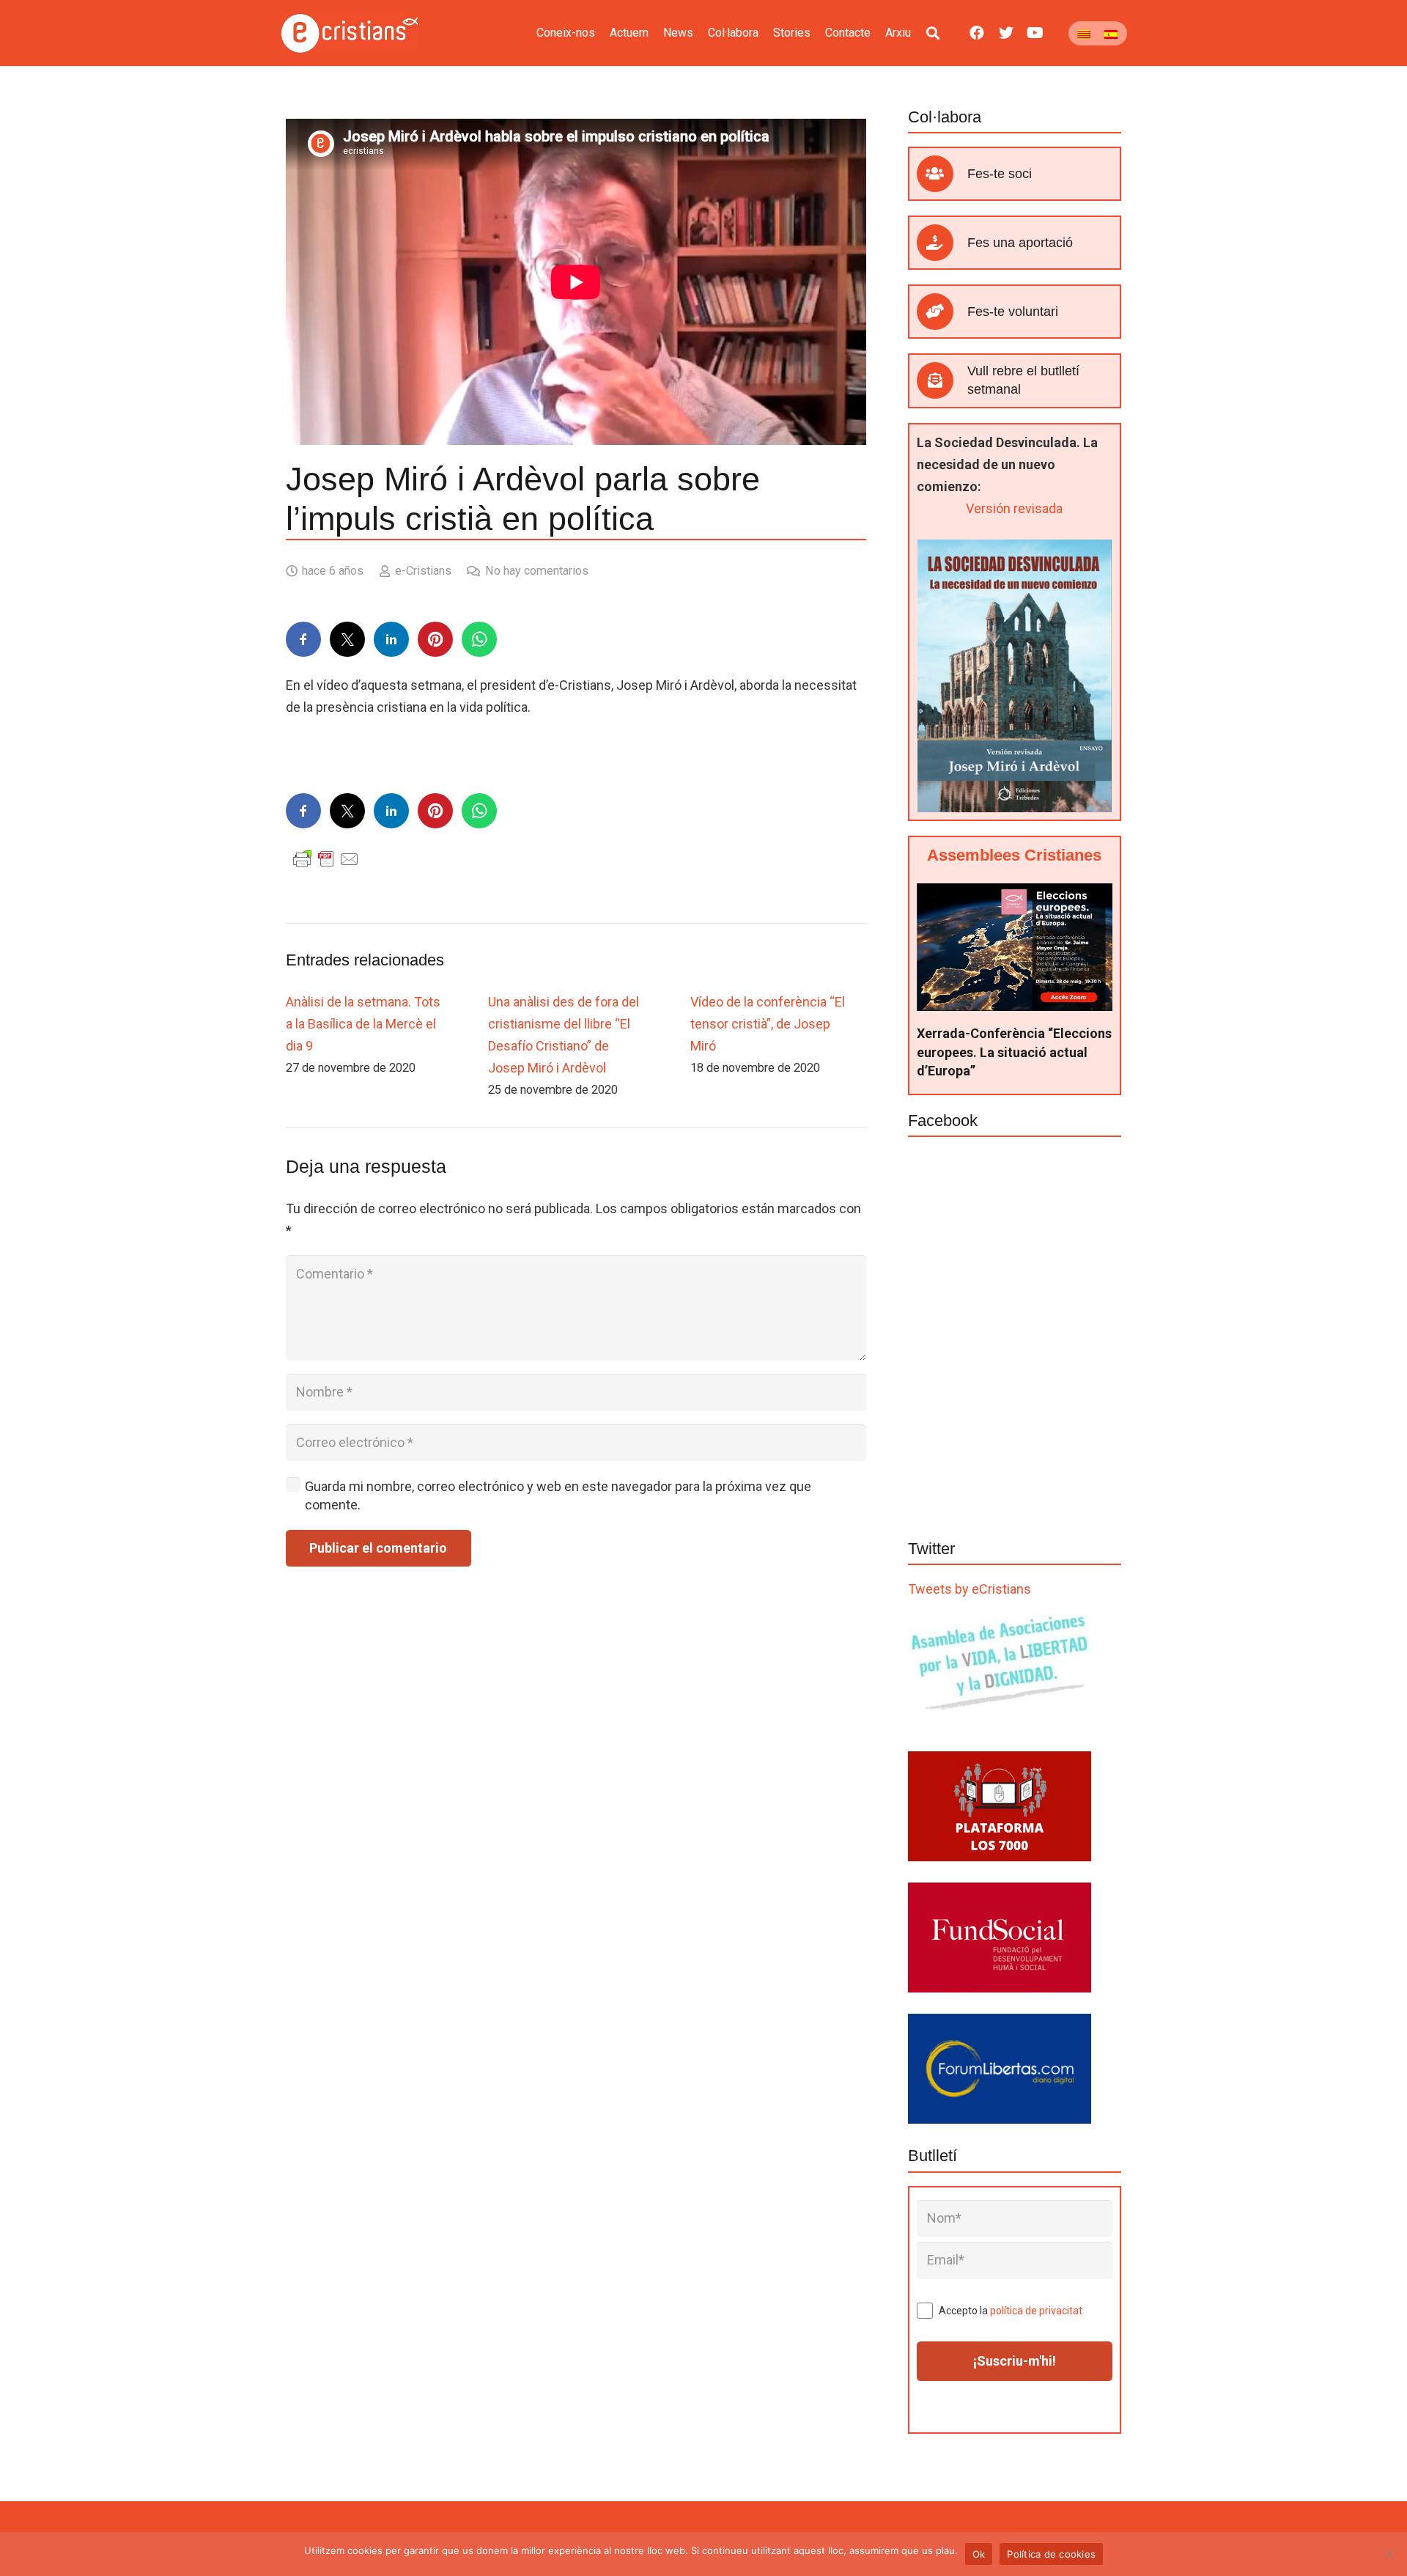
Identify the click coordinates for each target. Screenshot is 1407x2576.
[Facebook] (977, 33)
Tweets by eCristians (970, 1589)
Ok (979, 2554)
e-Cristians (423, 571)
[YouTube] (1035, 33)
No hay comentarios (537, 571)
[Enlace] (350, 33)
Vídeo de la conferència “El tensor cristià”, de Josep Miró (768, 1024)
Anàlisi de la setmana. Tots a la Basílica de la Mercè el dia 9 (363, 1024)
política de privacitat (1036, 2311)
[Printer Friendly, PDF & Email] (326, 858)
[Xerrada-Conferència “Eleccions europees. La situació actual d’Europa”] (1015, 894)
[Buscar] (933, 33)
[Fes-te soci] (942, 174)
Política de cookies (1051, 2554)
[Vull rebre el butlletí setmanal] (942, 380)
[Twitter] (1006, 33)
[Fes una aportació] (942, 243)
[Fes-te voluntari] (942, 312)
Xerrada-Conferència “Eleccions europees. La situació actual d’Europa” (1014, 1052)
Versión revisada (1014, 508)
